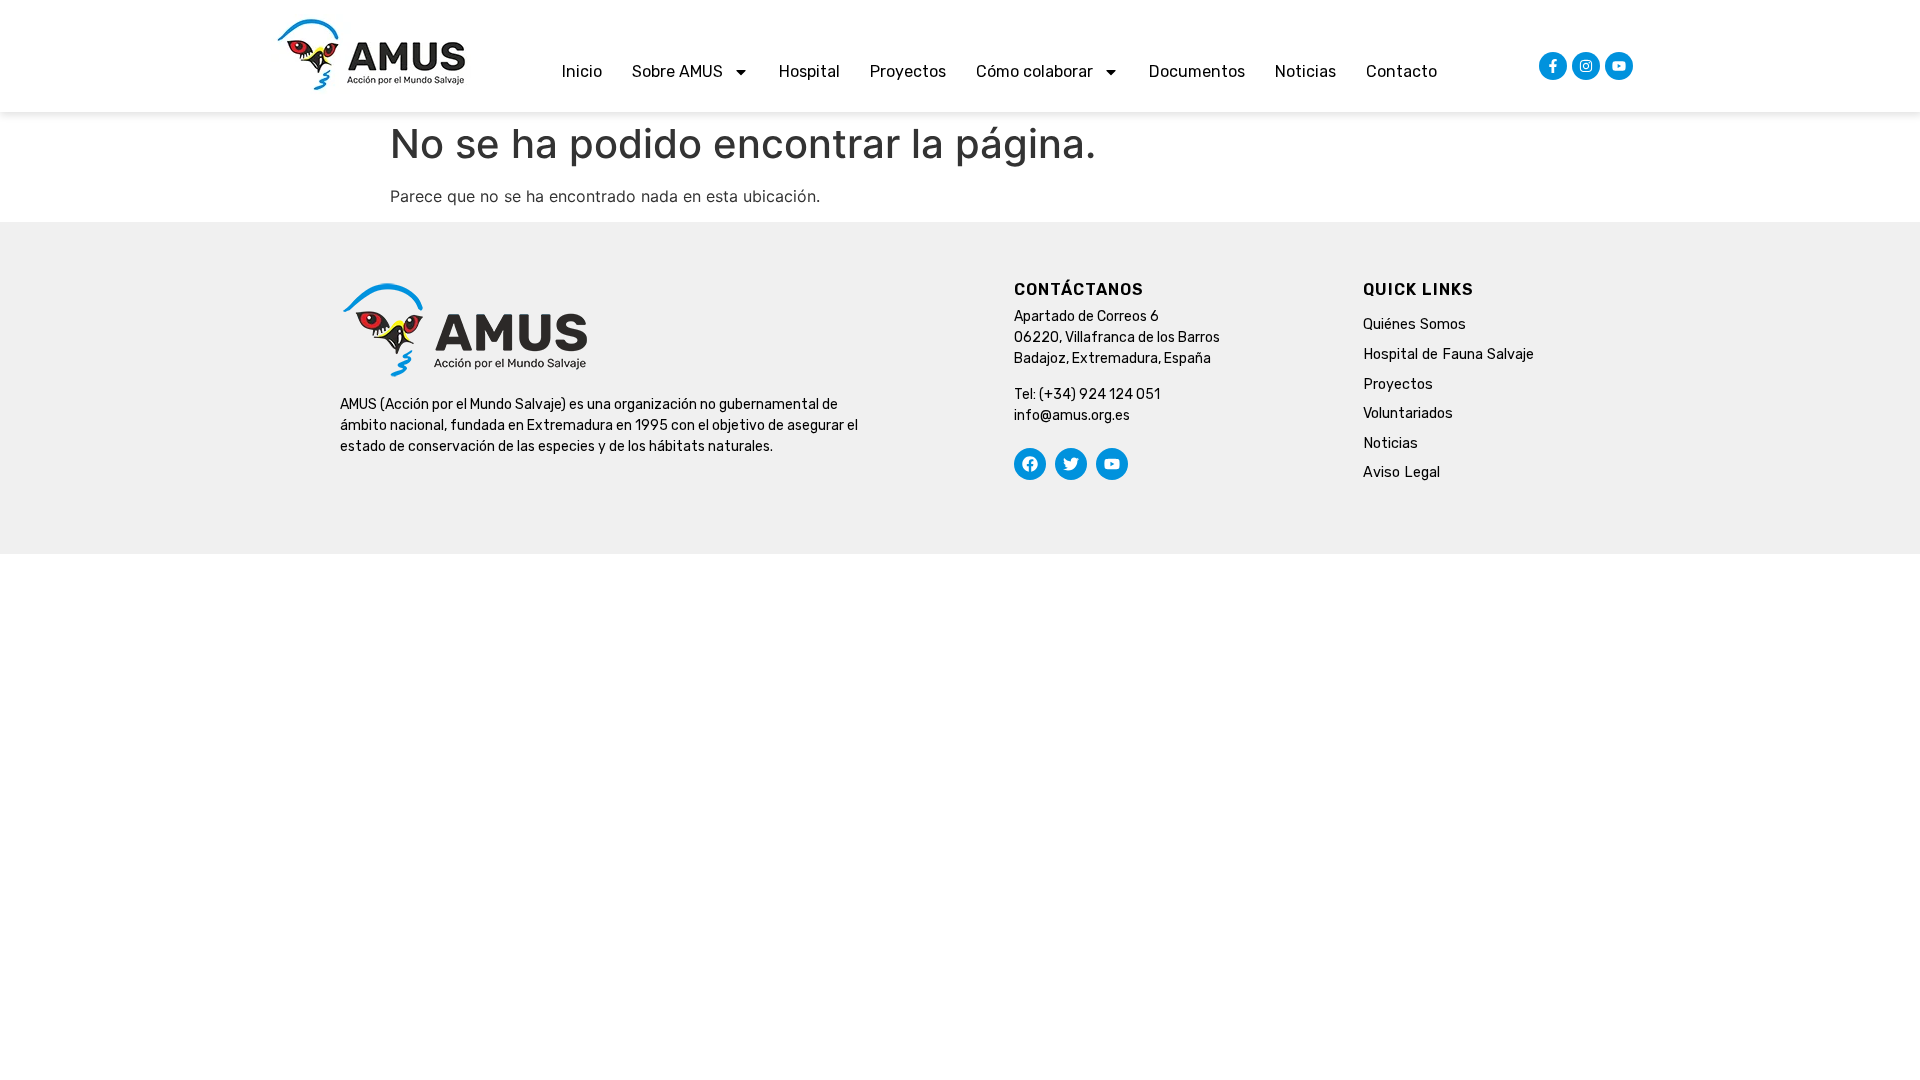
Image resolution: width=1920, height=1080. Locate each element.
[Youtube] (1619, 66)
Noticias (1305, 71)
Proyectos (908, 71)
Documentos (1197, 71)
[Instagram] (1586, 66)
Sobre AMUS (677, 71)
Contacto (1401, 71)
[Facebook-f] (1553, 66)
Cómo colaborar (1034, 71)
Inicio (582, 71)
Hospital (809, 71)
